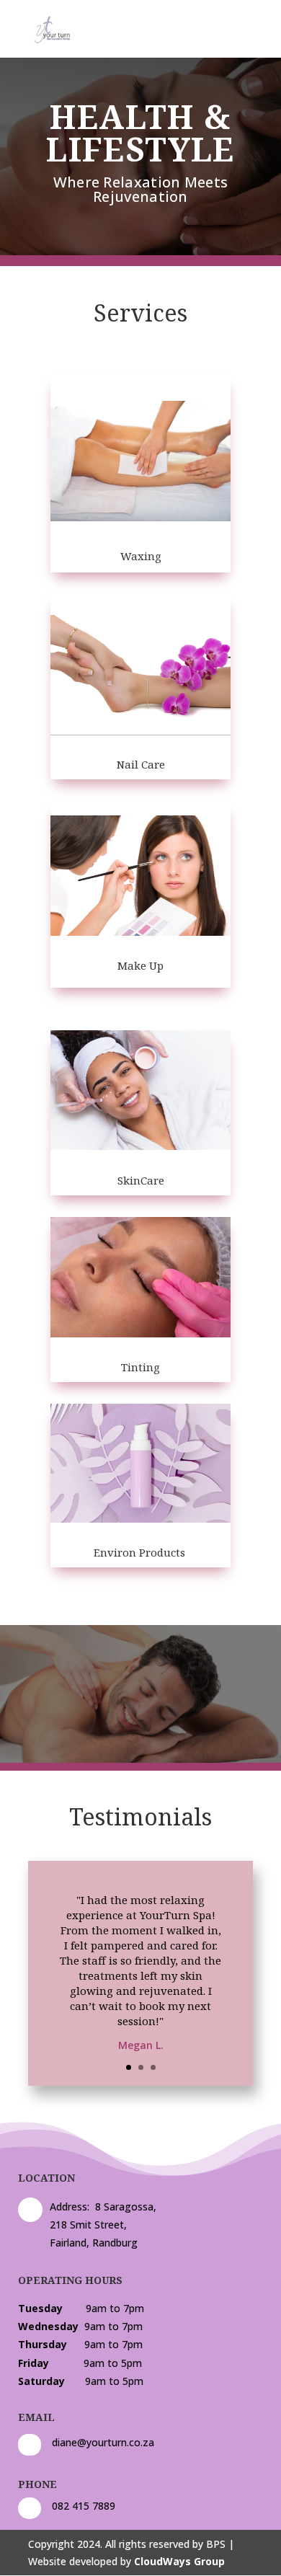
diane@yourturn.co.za (103, 2442)
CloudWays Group (179, 2561)
